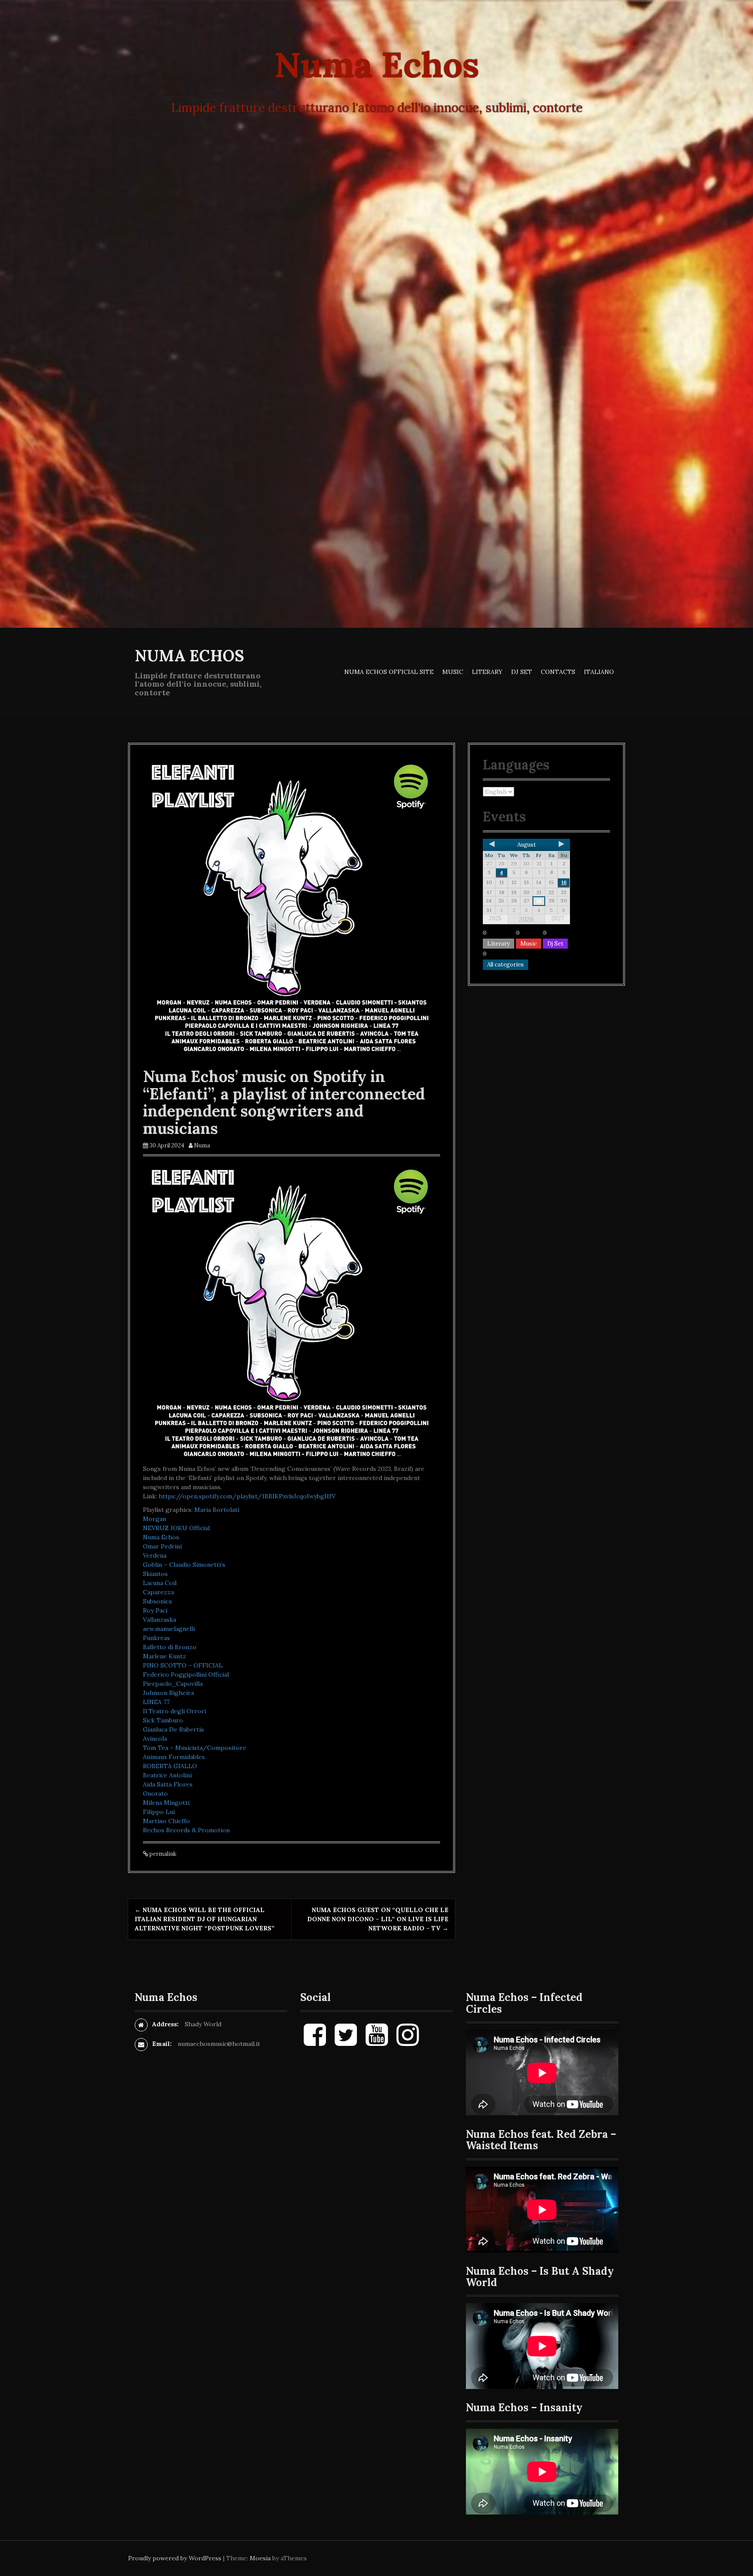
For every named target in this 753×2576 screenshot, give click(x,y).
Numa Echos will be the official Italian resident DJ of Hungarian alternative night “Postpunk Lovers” (205, 1919)
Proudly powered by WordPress (175, 2558)
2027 (558, 918)
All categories (505, 965)
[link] (217, 1510)
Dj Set (522, 672)
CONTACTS (558, 672)
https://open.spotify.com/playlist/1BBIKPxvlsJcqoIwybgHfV (247, 1496)
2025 (495, 918)
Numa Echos (189, 656)
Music (453, 672)
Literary (487, 672)
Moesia (260, 2558)
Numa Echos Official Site (389, 672)
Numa (202, 1145)
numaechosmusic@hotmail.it (219, 2044)
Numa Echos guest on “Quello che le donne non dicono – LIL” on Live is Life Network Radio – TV (378, 1919)
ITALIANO (599, 672)
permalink (162, 1854)
